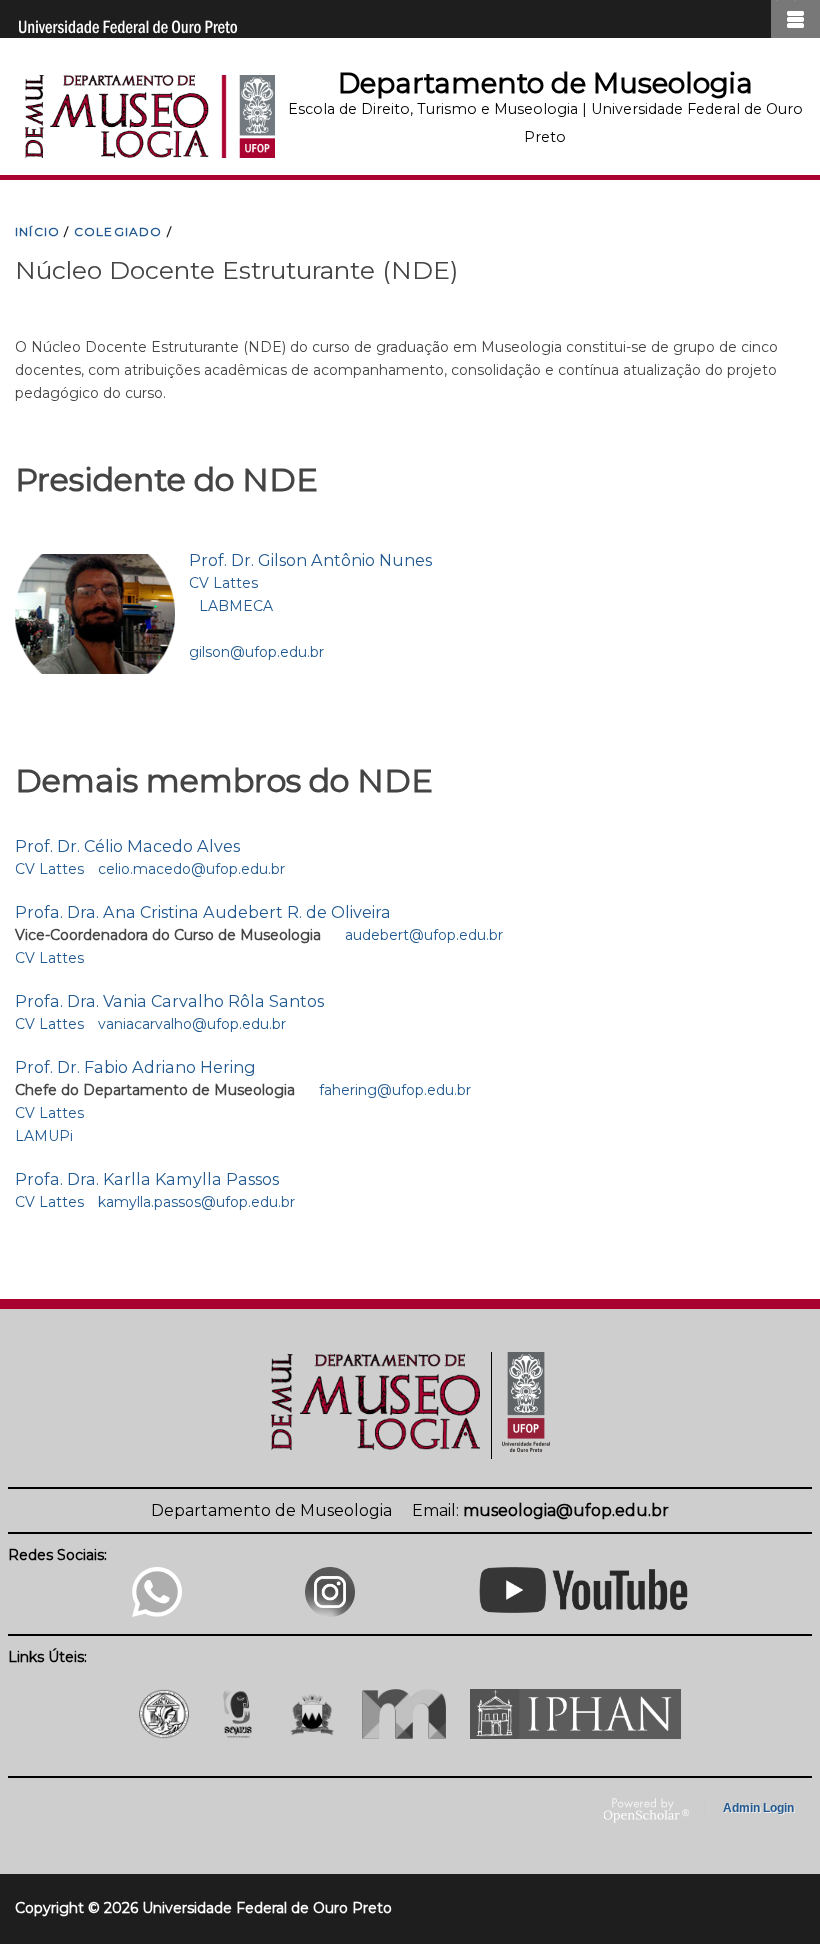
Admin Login (758, 1808)
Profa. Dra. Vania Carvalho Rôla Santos (169, 1001)
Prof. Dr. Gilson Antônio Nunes (310, 560)
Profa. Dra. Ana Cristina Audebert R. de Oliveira (203, 912)
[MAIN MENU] (795, 19)
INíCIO (37, 231)
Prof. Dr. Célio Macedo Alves (127, 846)
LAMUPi (44, 1136)
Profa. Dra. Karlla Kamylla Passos (147, 1179)
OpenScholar (646, 1811)
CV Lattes (223, 583)
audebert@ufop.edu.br (424, 935)
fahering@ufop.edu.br (395, 1090)
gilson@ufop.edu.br (256, 652)
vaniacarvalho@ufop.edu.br (192, 1024)
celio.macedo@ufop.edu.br (191, 869)
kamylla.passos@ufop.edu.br (196, 1202)
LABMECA (236, 606)
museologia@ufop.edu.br (566, 1510)
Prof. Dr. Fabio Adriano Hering (135, 1067)
